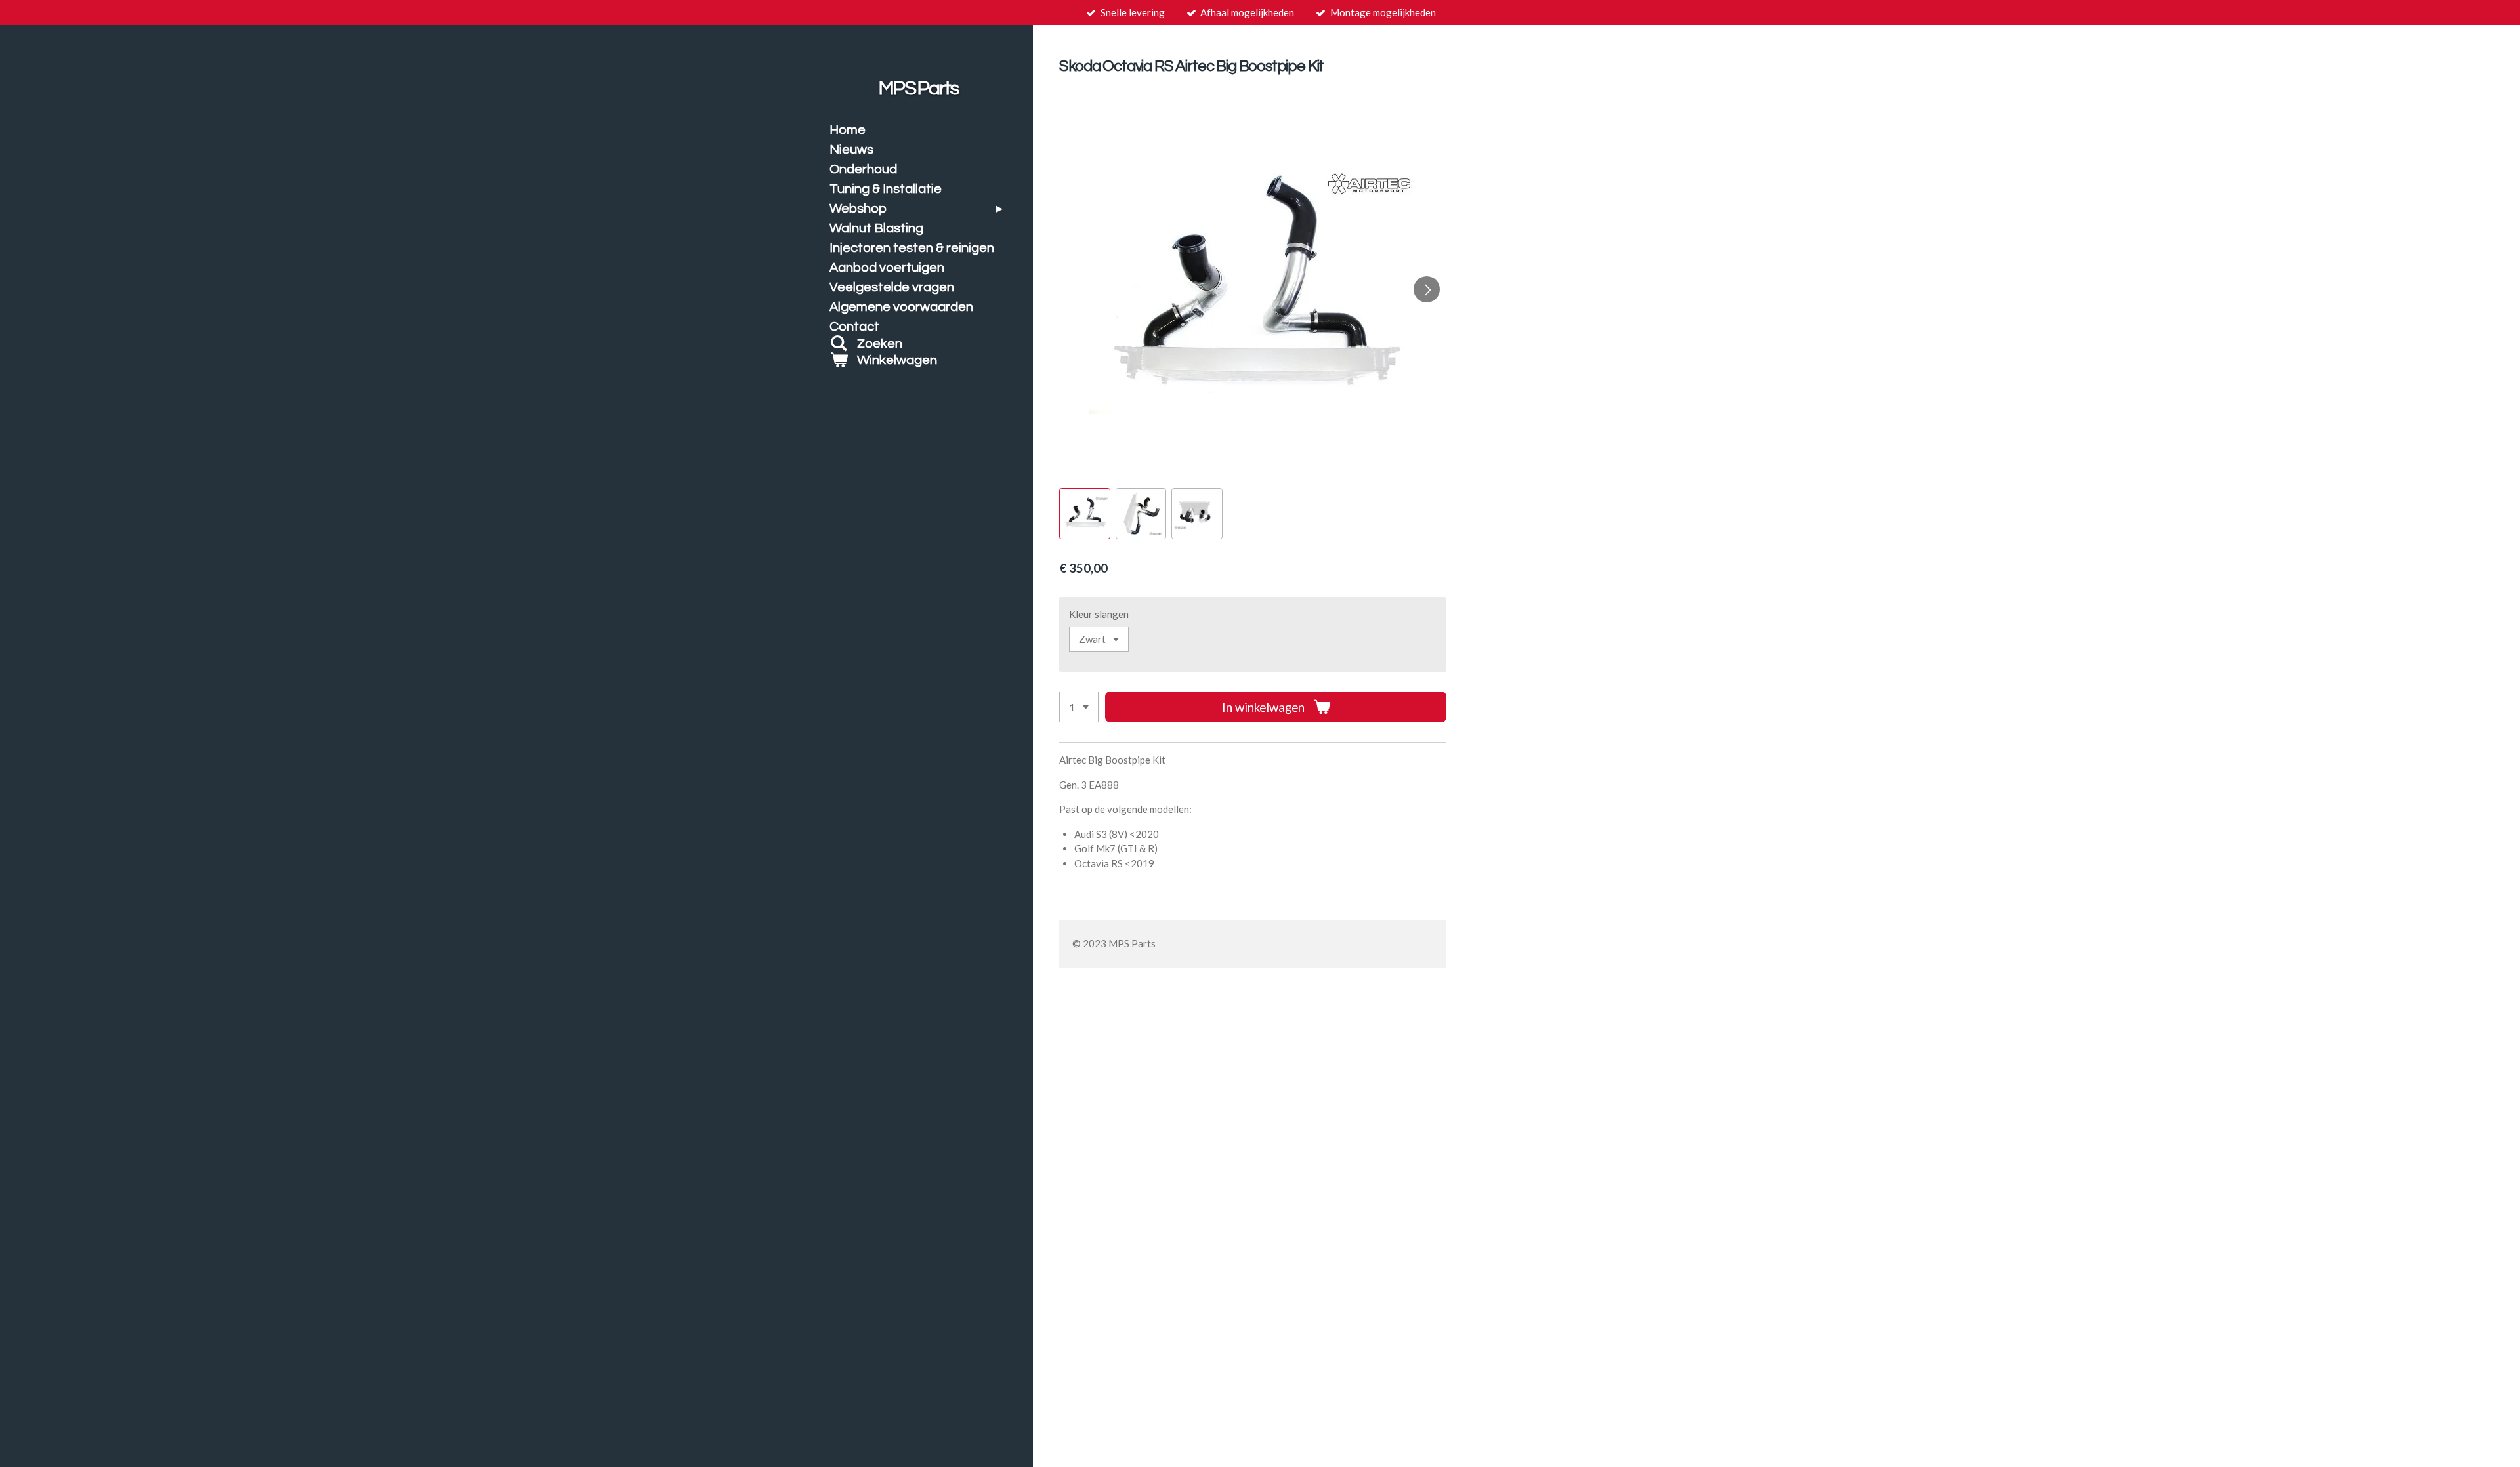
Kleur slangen (1099, 614)
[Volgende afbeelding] (1427, 289)
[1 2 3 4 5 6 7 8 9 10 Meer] (1079, 707)
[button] (1084, 513)
